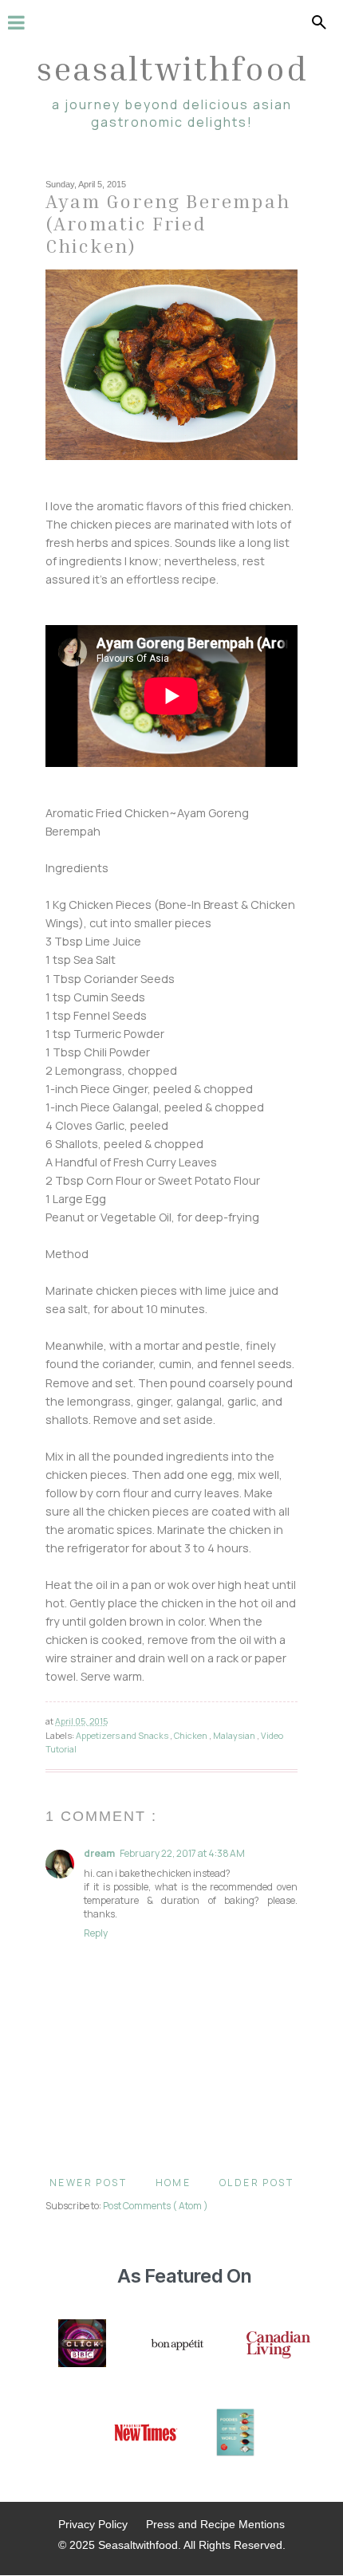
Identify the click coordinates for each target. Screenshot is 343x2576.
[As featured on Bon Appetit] (176, 2345)
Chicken (191, 1735)
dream (99, 1853)
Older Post (256, 2183)
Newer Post (88, 2183)
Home (173, 2183)
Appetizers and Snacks (123, 1735)
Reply (96, 1933)
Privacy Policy (93, 2524)
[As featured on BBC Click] (82, 2345)
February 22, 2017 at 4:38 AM (182, 1853)
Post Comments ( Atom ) (156, 2206)
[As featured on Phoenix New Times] (146, 2434)
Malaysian (235, 1735)
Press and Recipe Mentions (215, 2524)
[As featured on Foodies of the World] (235, 2434)
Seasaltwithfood (172, 68)
